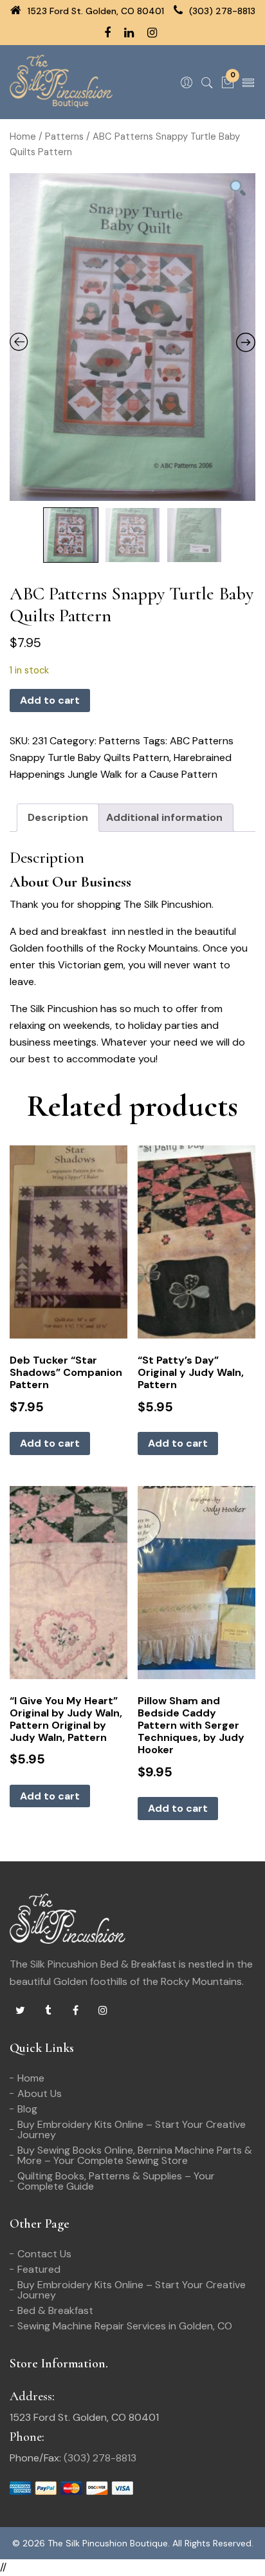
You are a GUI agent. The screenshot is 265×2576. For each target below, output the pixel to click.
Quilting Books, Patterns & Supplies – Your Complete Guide (116, 2181)
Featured (39, 2269)
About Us (40, 2093)
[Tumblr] (48, 2011)
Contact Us (44, 2254)
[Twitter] (20, 2011)
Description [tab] (58, 817)
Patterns (64, 136)
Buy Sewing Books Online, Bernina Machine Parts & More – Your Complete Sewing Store (135, 2155)
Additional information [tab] (164, 817)
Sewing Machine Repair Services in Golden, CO (125, 2326)
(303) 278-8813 (221, 11)
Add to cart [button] (50, 1443)
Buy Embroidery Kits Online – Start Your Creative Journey (132, 2129)
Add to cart (50, 700)
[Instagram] (103, 2011)
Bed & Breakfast (55, 2310)
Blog (27, 2109)
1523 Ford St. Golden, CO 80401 (95, 11)
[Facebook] (75, 2011)
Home (23, 136)
